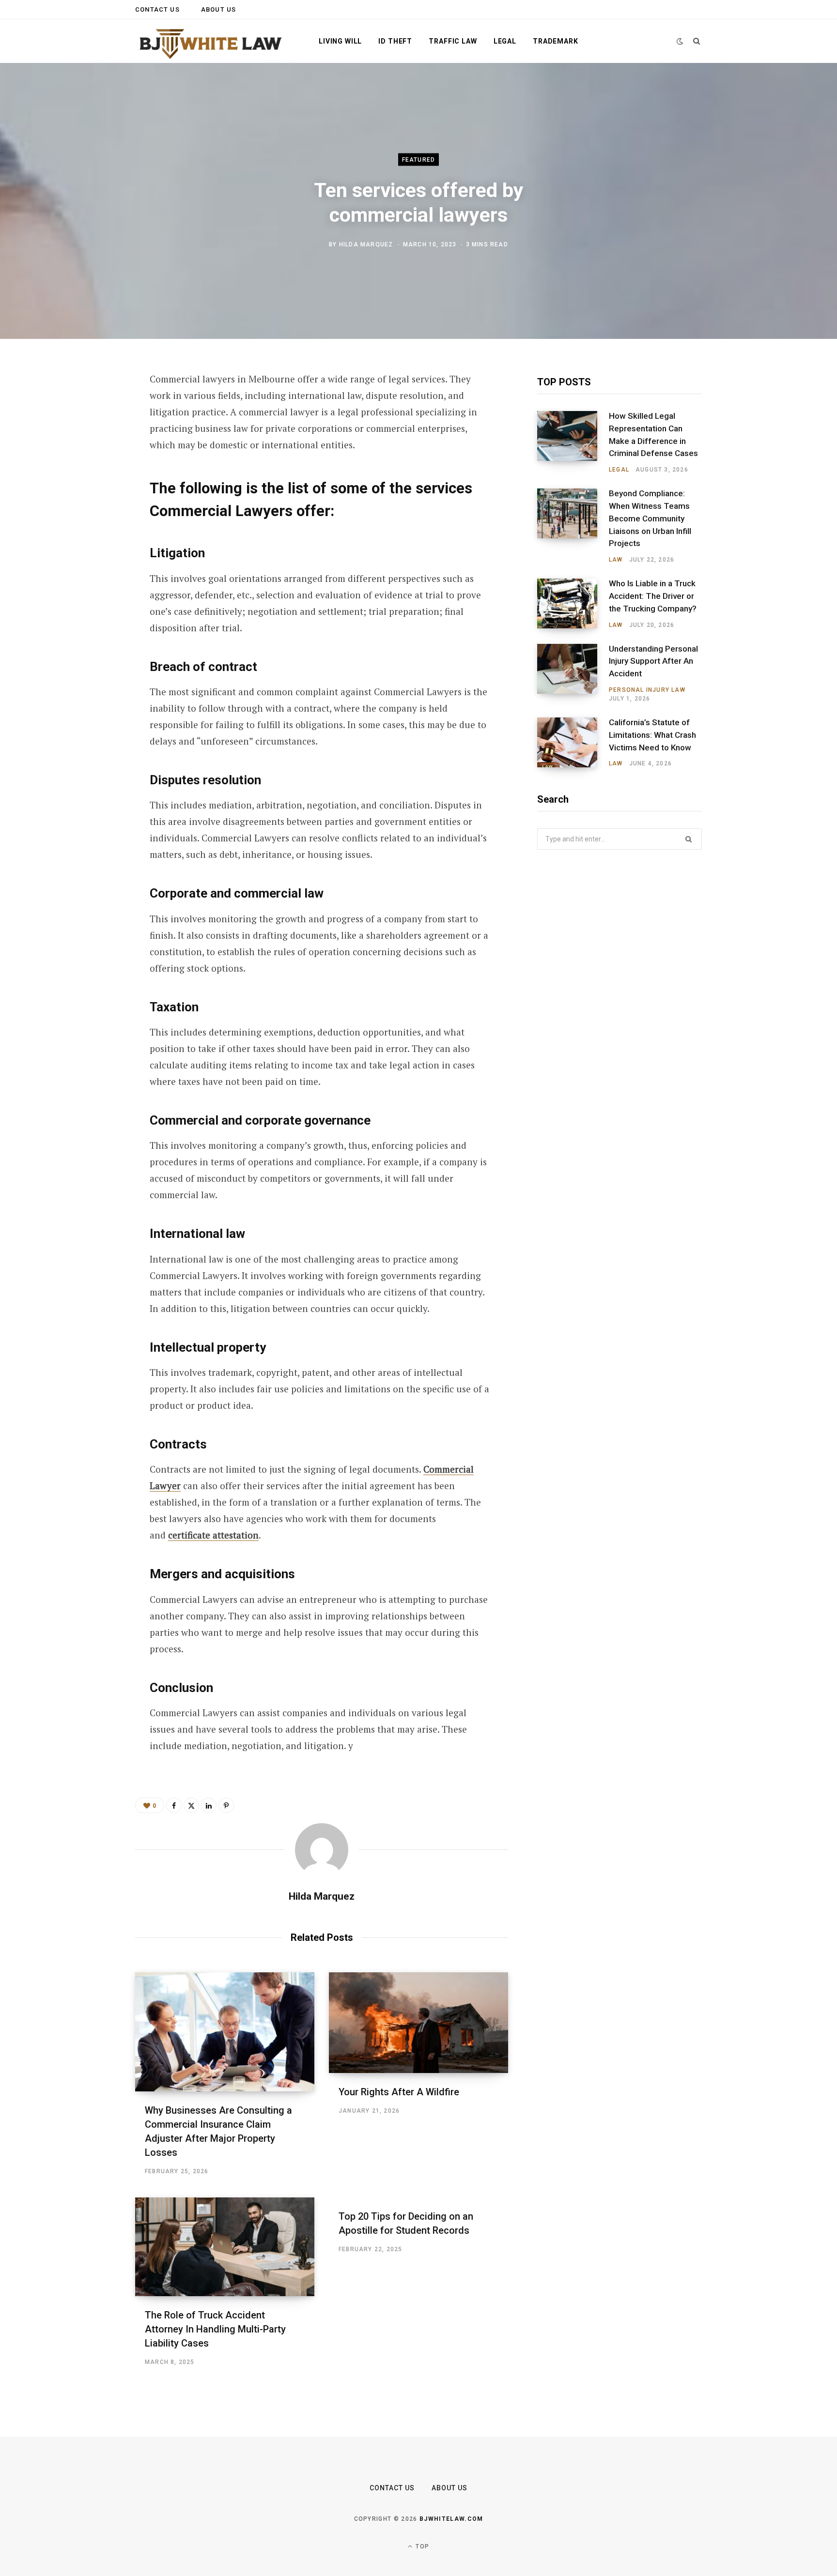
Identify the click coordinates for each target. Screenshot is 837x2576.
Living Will (340, 41)
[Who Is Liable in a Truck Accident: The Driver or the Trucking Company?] (573, 604)
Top (421, 2546)
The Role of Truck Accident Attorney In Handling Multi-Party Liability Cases (215, 2329)
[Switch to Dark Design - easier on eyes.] (680, 41)
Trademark (556, 41)
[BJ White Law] (211, 42)
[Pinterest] (87, 458)
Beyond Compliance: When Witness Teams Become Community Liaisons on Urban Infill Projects (650, 518)
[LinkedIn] (87, 484)
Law (616, 560)
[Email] (87, 509)
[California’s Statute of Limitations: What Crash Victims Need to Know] (573, 743)
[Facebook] (87, 407)
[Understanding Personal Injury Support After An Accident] (573, 673)
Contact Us (157, 9)
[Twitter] (87, 432)
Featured (419, 160)
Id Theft (395, 41)
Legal (505, 41)
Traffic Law (453, 41)
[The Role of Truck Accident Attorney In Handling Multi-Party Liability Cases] (225, 2247)
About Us (218, 9)
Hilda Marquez (366, 244)
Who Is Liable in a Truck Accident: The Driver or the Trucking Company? (653, 596)
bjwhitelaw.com (451, 2519)
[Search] (697, 41)
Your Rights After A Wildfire (399, 2092)
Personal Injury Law (647, 690)
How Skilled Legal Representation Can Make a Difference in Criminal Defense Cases (653, 434)
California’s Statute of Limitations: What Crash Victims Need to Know (652, 735)
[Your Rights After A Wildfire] (418, 2023)
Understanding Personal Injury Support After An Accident (653, 661)
